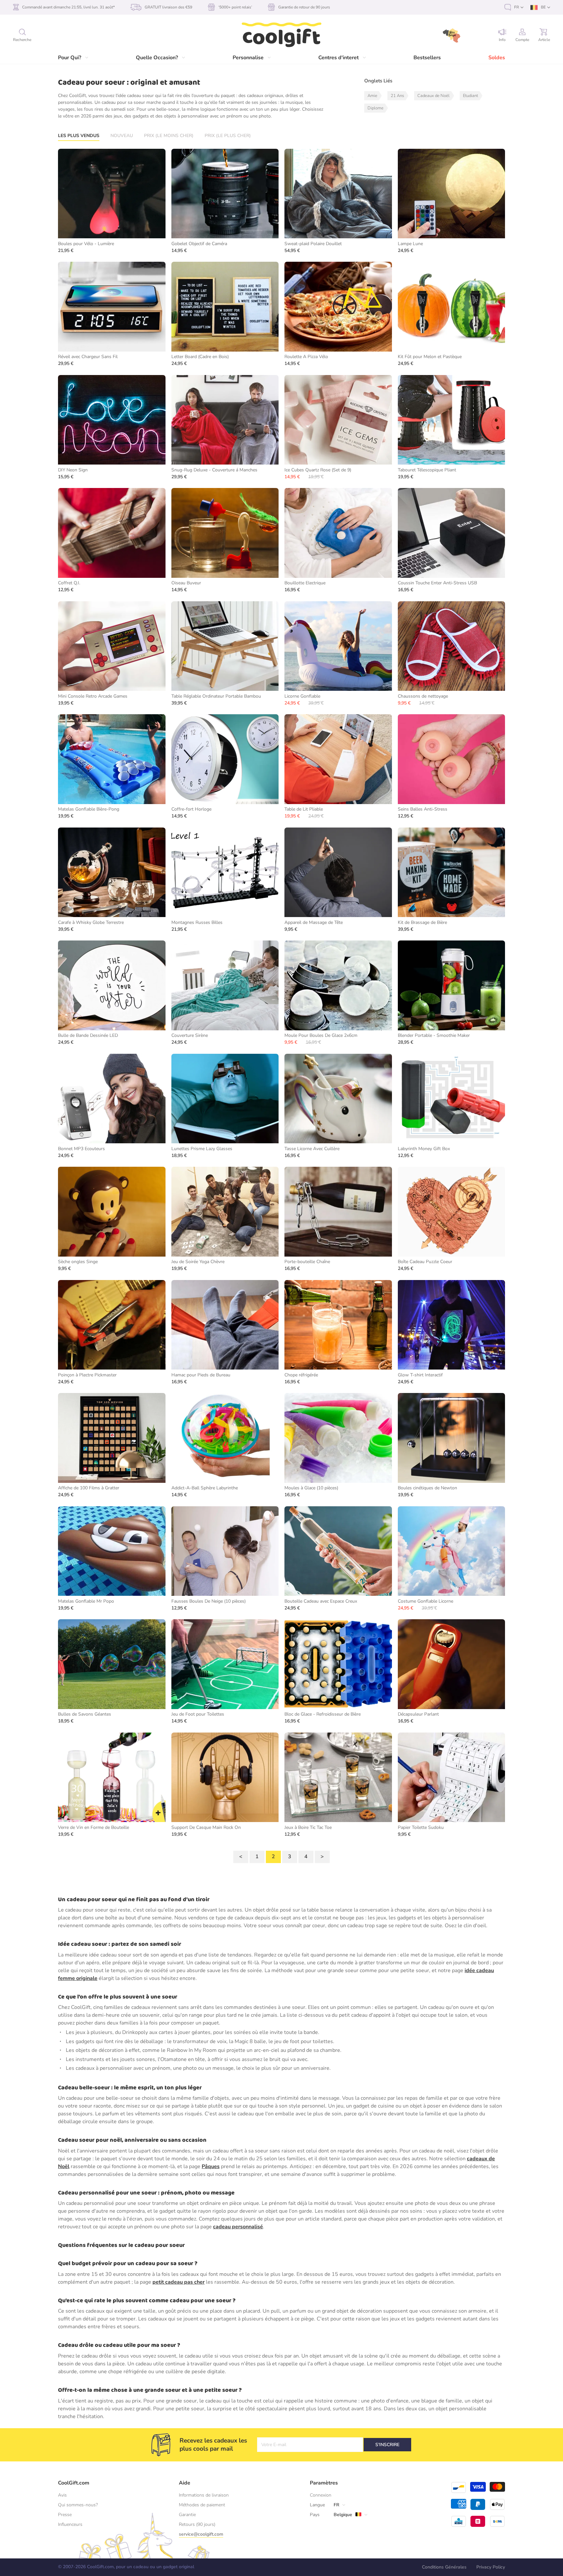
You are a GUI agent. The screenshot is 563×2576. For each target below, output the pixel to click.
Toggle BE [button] (540, 7)
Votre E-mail (274, 2445)
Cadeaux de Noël (433, 96)
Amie (372, 96)
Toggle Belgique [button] (340, 2515)
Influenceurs (70, 2524)
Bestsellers (427, 58)
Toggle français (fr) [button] (514, 7)
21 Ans (397, 96)
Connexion (321, 2495)
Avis (62, 2495)
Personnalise (248, 58)
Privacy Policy (491, 2567)
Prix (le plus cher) (228, 136)
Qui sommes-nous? (78, 2505)
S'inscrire (387, 2445)
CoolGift (281, 35)
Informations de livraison (204, 2495)
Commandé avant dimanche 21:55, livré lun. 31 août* (68, 7)
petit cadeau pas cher (179, 2282)
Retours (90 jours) (197, 2524)
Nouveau (122, 136)
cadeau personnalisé (238, 2227)
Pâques (211, 2166)
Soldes (497, 58)
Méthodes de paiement (202, 2505)
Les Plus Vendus (79, 136)
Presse (65, 2515)
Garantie (187, 2515)
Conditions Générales (444, 2567)
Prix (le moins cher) (169, 136)
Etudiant (470, 96)
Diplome (375, 108)
